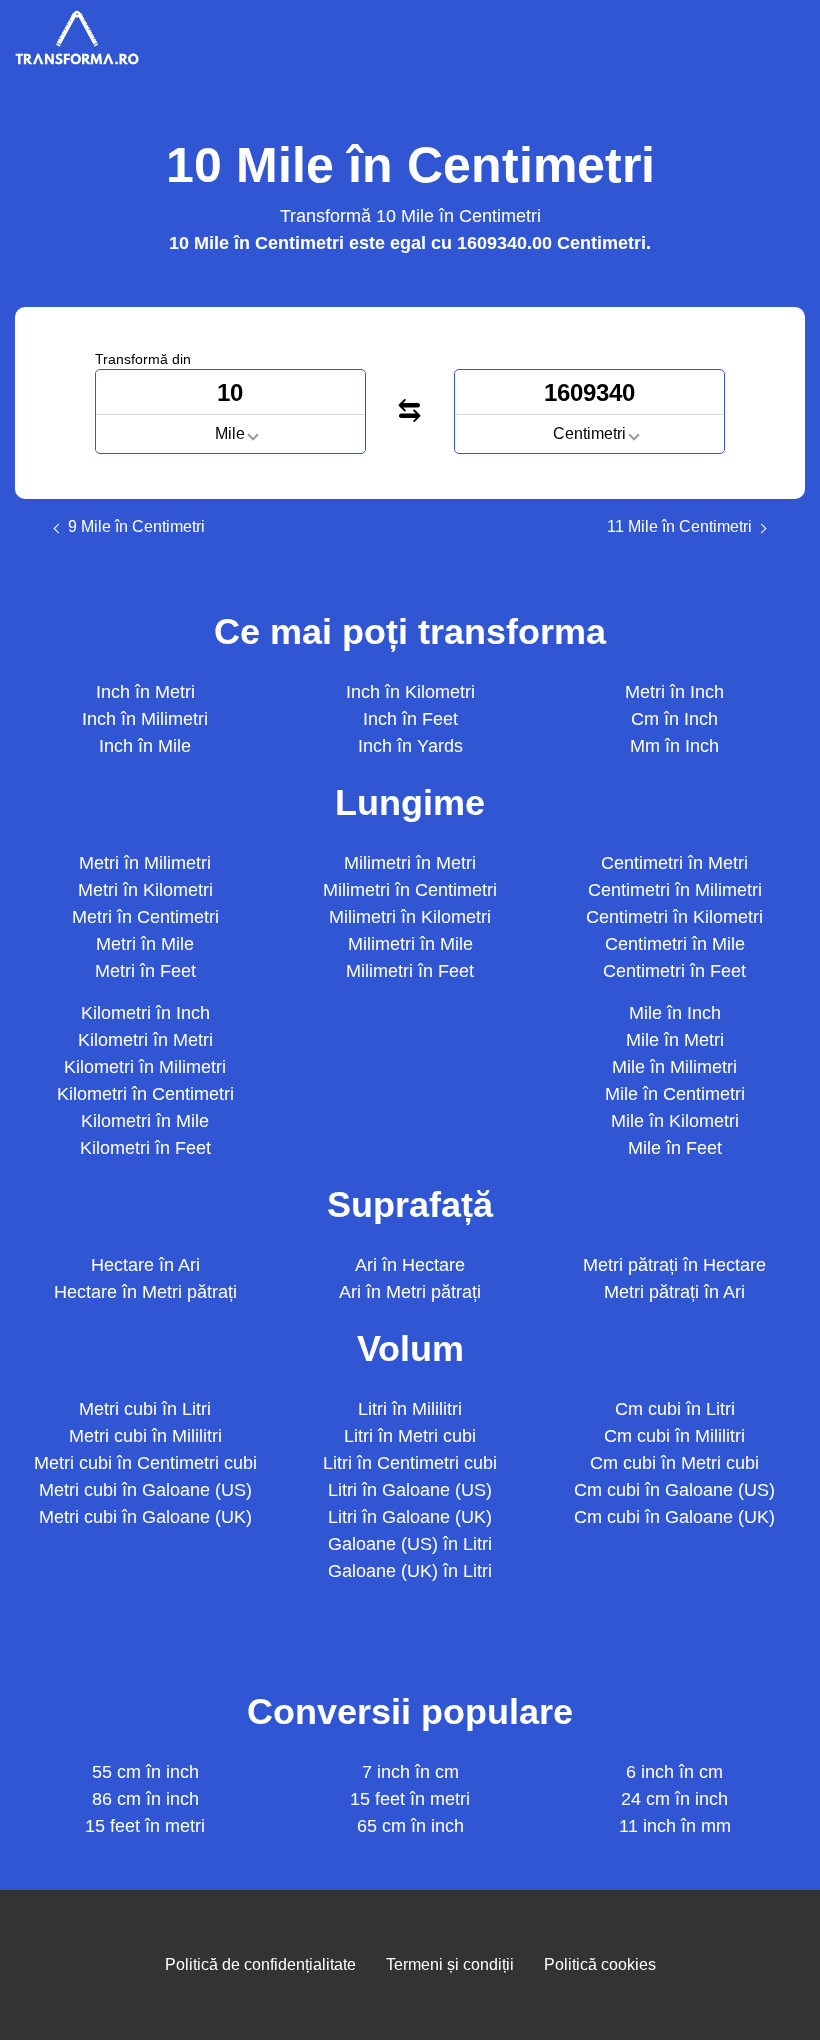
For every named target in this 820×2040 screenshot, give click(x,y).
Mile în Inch (675, 1013)
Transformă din (143, 359)
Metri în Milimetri (145, 863)
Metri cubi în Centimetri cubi (145, 1463)
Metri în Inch (674, 692)
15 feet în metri (145, 1826)
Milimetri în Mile (410, 944)
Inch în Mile (145, 746)
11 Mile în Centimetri (679, 527)
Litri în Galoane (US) (410, 1490)
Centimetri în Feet (674, 971)
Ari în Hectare (410, 1265)
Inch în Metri (145, 692)
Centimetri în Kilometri (674, 917)
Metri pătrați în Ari (674, 1292)
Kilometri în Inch (145, 1013)
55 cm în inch (145, 1772)
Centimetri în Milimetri (675, 890)
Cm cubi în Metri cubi (674, 1463)
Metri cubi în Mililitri (145, 1436)
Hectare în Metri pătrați (145, 1292)
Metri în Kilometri (145, 890)
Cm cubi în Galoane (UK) (674, 1517)
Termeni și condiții (450, 1964)
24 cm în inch (674, 1799)
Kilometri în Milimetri (145, 1067)
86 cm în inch (145, 1799)
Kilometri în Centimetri (145, 1094)
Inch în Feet (410, 719)
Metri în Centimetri (145, 917)
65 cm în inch (410, 1826)
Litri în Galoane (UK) (410, 1517)
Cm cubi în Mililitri (674, 1436)
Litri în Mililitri (410, 1409)
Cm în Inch (674, 719)
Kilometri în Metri (145, 1040)
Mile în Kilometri (675, 1121)
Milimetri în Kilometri (410, 917)
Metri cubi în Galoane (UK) (145, 1517)
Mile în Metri (675, 1040)
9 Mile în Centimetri (136, 527)
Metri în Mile (145, 944)
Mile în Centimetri (675, 1094)
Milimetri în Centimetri (410, 890)
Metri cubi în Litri (145, 1409)
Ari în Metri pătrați (410, 1292)
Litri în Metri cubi (410, 1436)
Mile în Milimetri (674, 1067)
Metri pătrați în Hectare (674, 1265)
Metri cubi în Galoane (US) (145, 1490)
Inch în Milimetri (145, 719)
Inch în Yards (410, 746)
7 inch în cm (410, 1772)
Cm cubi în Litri (675, 1409)
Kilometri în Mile (145, 1121)
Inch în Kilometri (410, 692)
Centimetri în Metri (674, 863)
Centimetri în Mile (675, 944)
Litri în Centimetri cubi (410, 1463)
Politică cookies (600, 1964)
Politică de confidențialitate (260, 1964)
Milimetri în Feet (410, 971)
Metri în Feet (145, 971)
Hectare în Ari (145, 1265)
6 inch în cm (674, 1772)
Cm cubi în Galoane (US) (674, 1490)
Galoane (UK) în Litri (410, 1571)
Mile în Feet (675, 1148)
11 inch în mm (675, 1826)
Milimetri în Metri (410, 863)
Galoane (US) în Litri (410, 1544)
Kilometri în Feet (145, 1148)
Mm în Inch (674, 746)
